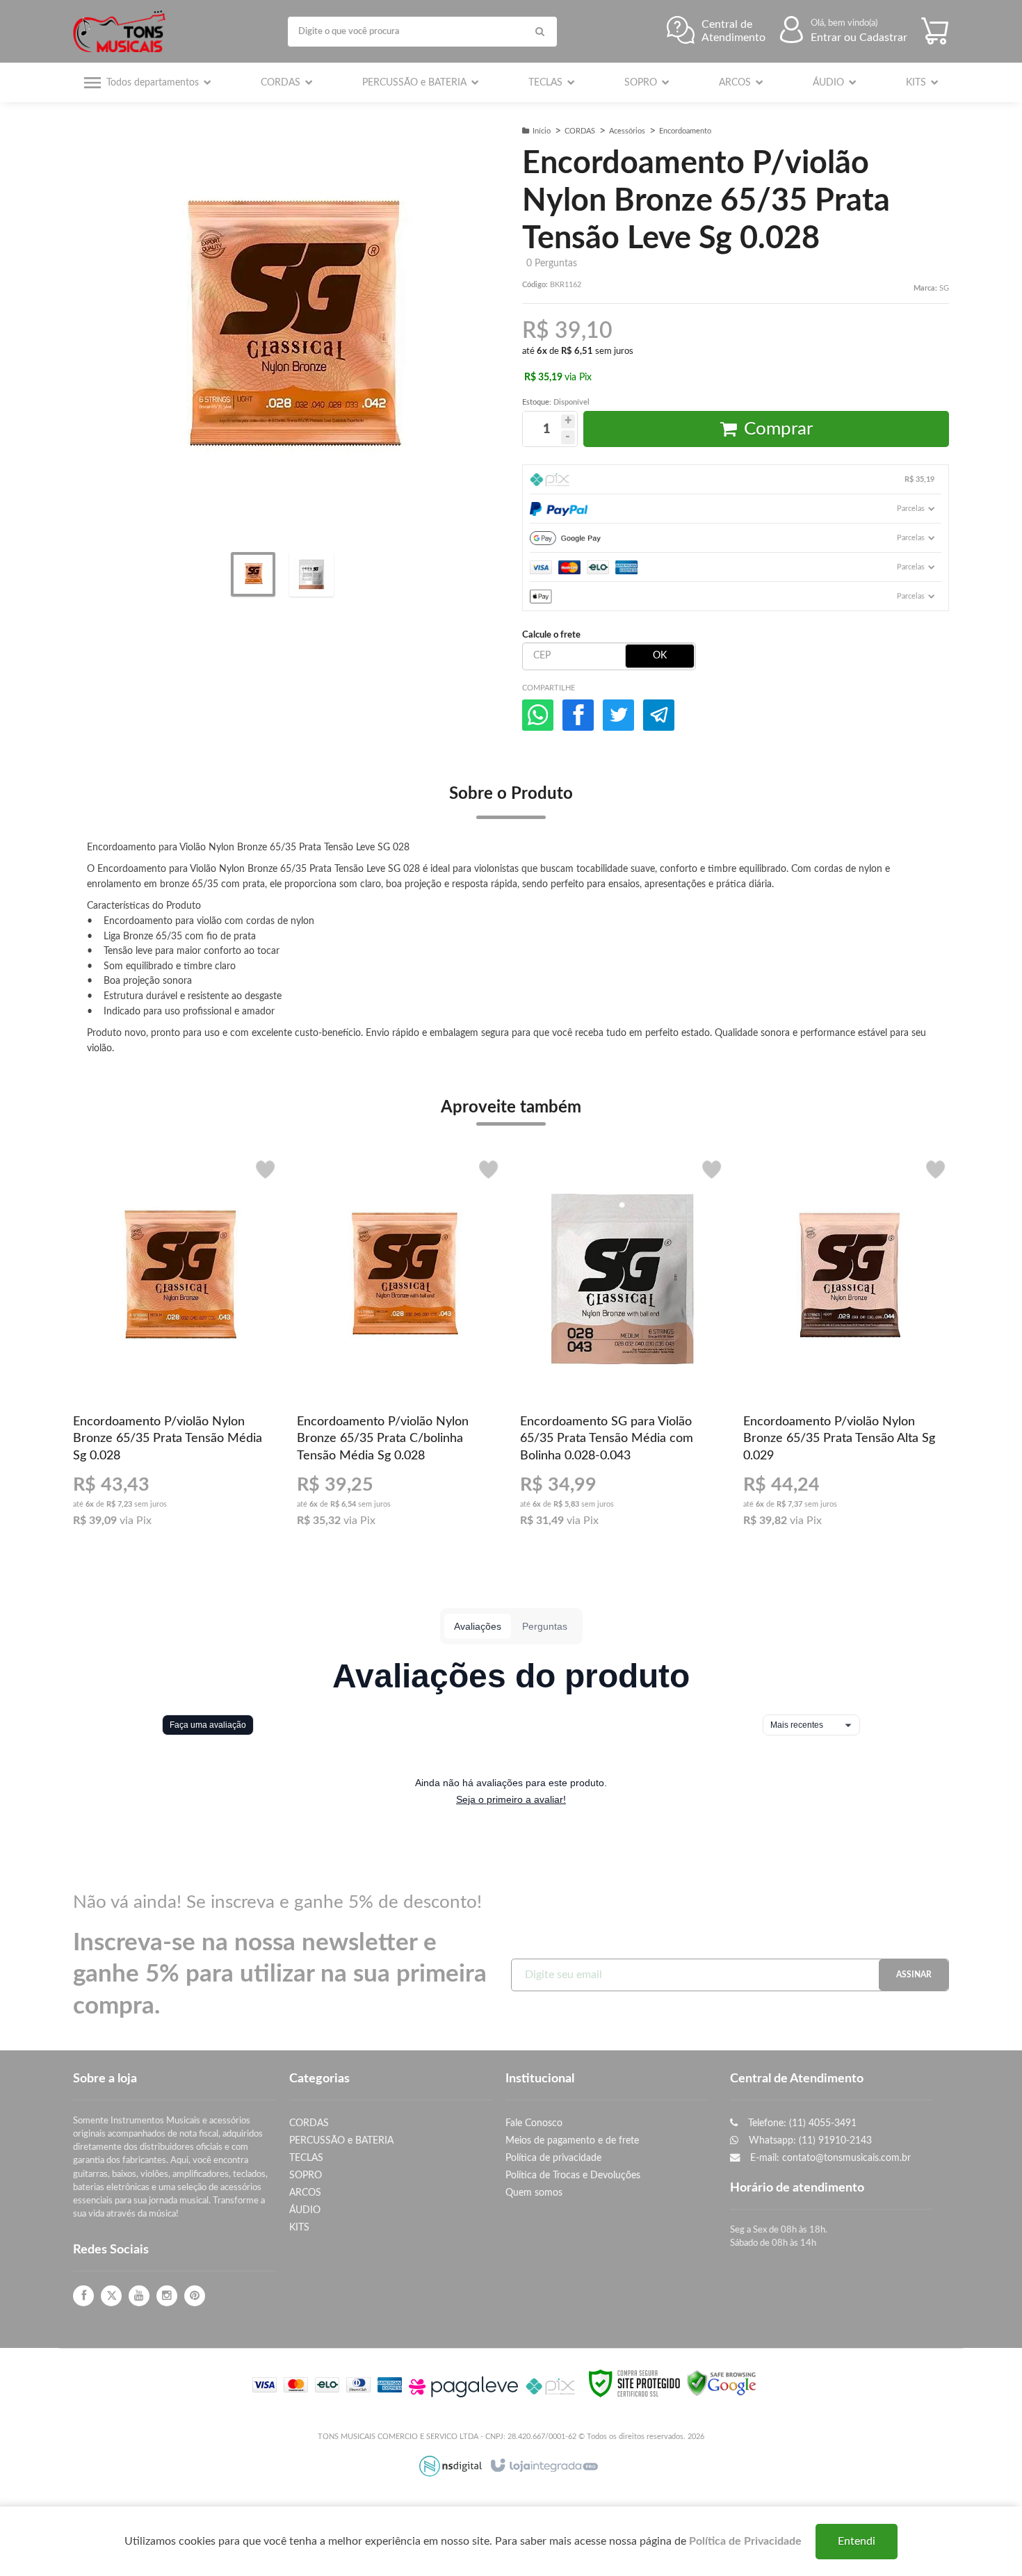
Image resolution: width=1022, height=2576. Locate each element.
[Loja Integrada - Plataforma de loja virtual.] (543, 2466)
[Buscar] (540, 32)
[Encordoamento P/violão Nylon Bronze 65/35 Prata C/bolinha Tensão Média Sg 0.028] (399, 1347)
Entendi (857, 2541)
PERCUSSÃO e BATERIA (341, 2140)
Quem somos (534, 2193)
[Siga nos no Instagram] (167, 2296)
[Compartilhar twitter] (618, 715)
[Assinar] (914, 1975)
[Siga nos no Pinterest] (195, 2296)
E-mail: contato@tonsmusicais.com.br (829, 2158)
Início (542, 131)
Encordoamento (685, 131)
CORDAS (580, 131)
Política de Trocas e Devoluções (573, 2175)
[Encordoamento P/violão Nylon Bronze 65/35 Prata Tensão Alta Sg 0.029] (846, 1347)
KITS (299, 2227)
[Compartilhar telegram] (659, 715)
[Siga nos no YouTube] (139, 2296)
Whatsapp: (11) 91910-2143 (809, 2140)
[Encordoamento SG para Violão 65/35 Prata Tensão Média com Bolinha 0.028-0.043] (623, 1347)
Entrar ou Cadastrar (859, 38)
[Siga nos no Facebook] (83, 2296)
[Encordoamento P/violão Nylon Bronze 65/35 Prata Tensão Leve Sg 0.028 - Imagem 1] (253, 574)
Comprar (778, 429)
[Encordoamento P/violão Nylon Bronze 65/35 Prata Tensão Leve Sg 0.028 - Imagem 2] (311, 574)
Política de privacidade (553, 2158)
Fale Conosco (534, 2123)
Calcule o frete (551, 635)
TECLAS (306, 2158)
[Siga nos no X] (111, 2296)
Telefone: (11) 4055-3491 (801, 2123)
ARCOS (305, 2193)
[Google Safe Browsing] (722, 2383)
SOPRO (306, 2175)
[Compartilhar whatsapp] (538, 715)
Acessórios (627, 131)
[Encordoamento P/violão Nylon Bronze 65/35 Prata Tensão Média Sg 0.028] (176, 1347)
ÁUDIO (305, 2210)
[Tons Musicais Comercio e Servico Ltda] (123, 31)
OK (660, 656)
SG (944, 288)
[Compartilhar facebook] (578, 715)
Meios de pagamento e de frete (572, 2140)
